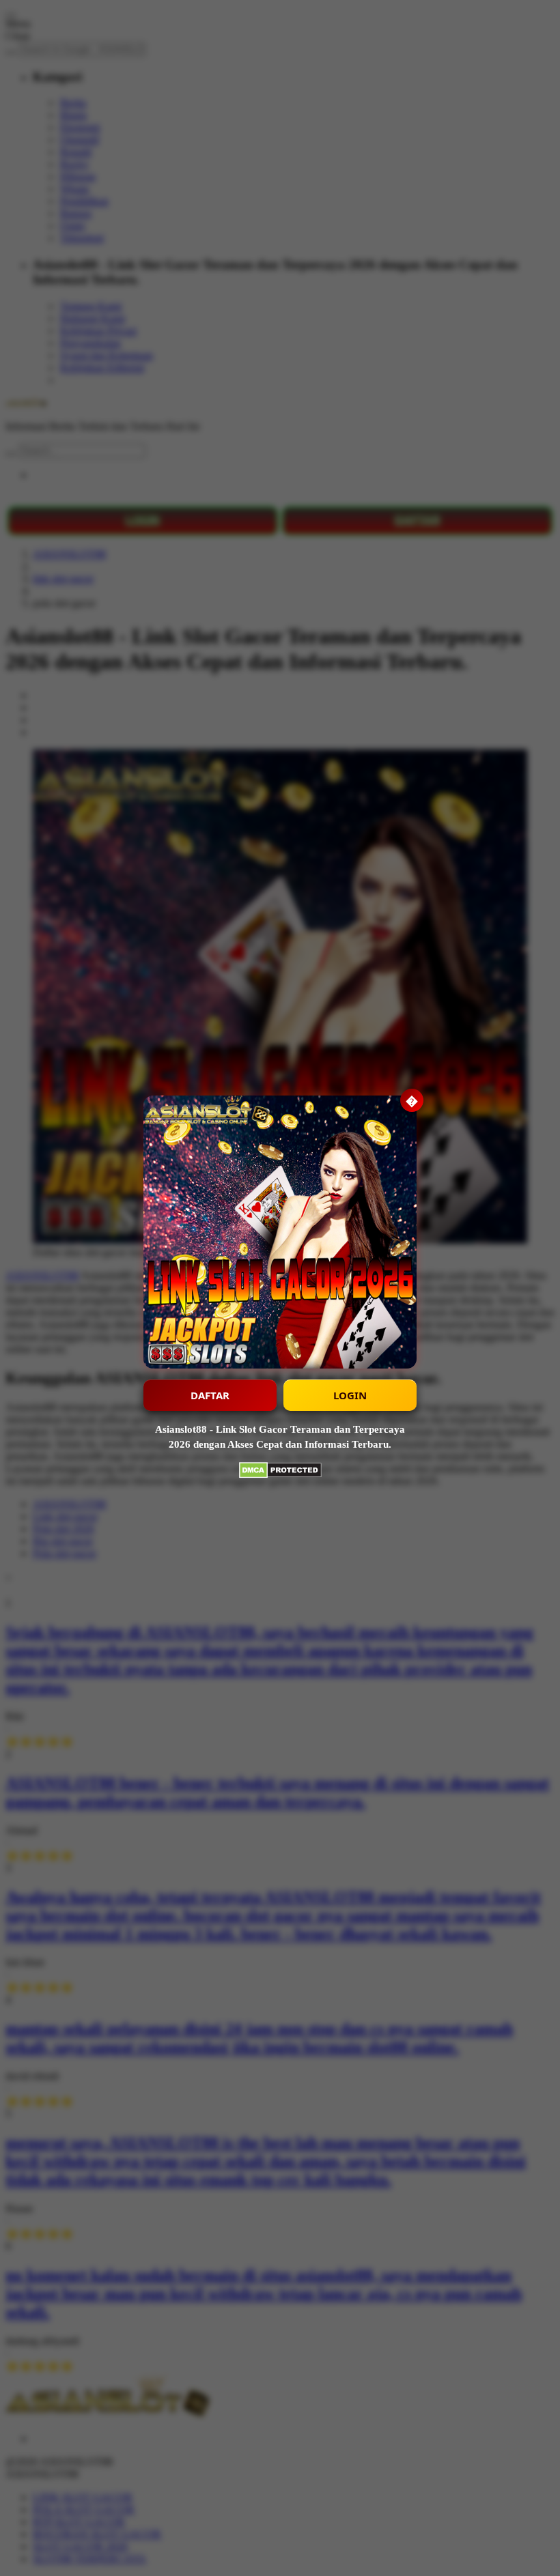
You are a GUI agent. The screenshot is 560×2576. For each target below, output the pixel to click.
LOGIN (350, 1395)
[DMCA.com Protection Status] (280, 1472)
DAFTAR (210, 1395)
